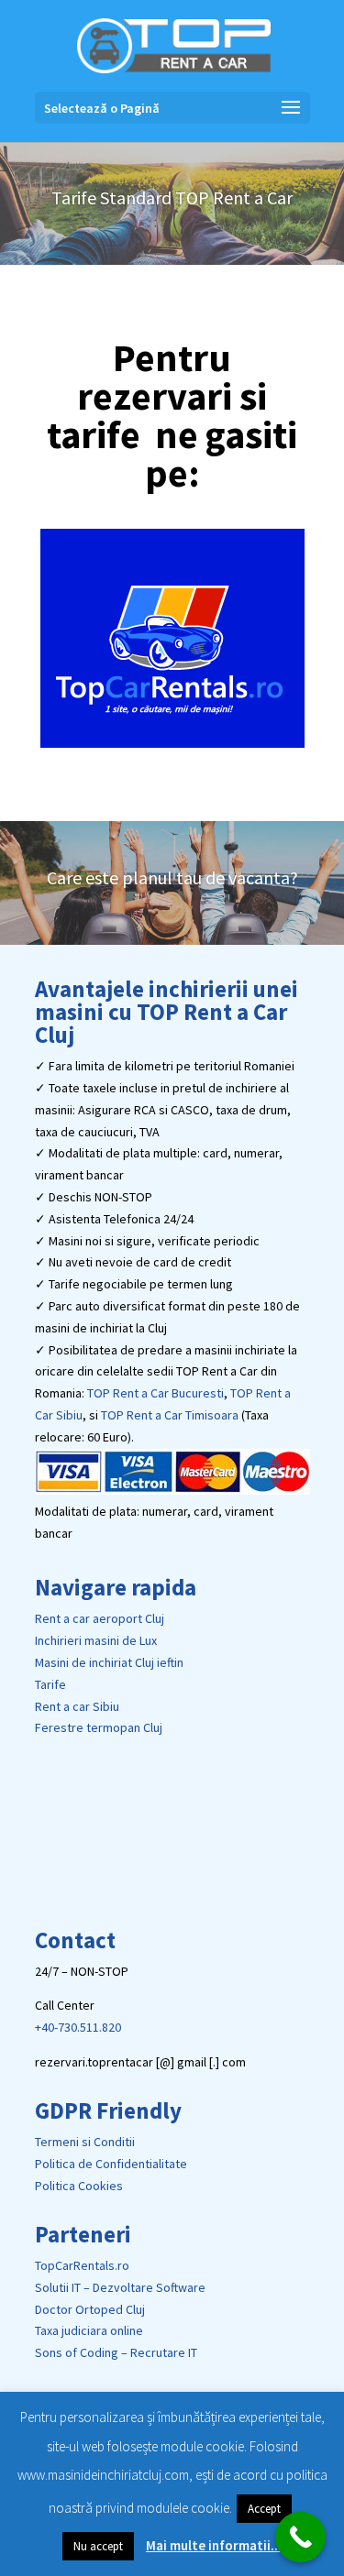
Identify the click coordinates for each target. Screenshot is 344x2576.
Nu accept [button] (98, 2546)
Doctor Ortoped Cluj (90, 2309)
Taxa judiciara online (89, 2330)
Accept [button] (264, 2509)
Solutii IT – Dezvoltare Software (120, 2287)
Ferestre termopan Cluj (99, 1727)
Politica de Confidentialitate (111, 2164)
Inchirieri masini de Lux (96, 1640)
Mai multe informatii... (214, 2545)
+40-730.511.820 (78, 2027)
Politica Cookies (79, 2186)
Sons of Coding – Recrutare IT (116, 2352)
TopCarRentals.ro (82, 2265)
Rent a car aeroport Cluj (100, 1618)
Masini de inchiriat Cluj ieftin (109, 1662)
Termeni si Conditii (85, 2142)
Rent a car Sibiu (77, 1706)
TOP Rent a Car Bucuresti (155, 1393)
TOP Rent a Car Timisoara (170, 1415)
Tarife (50, 1684)
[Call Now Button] (300, 2537)
